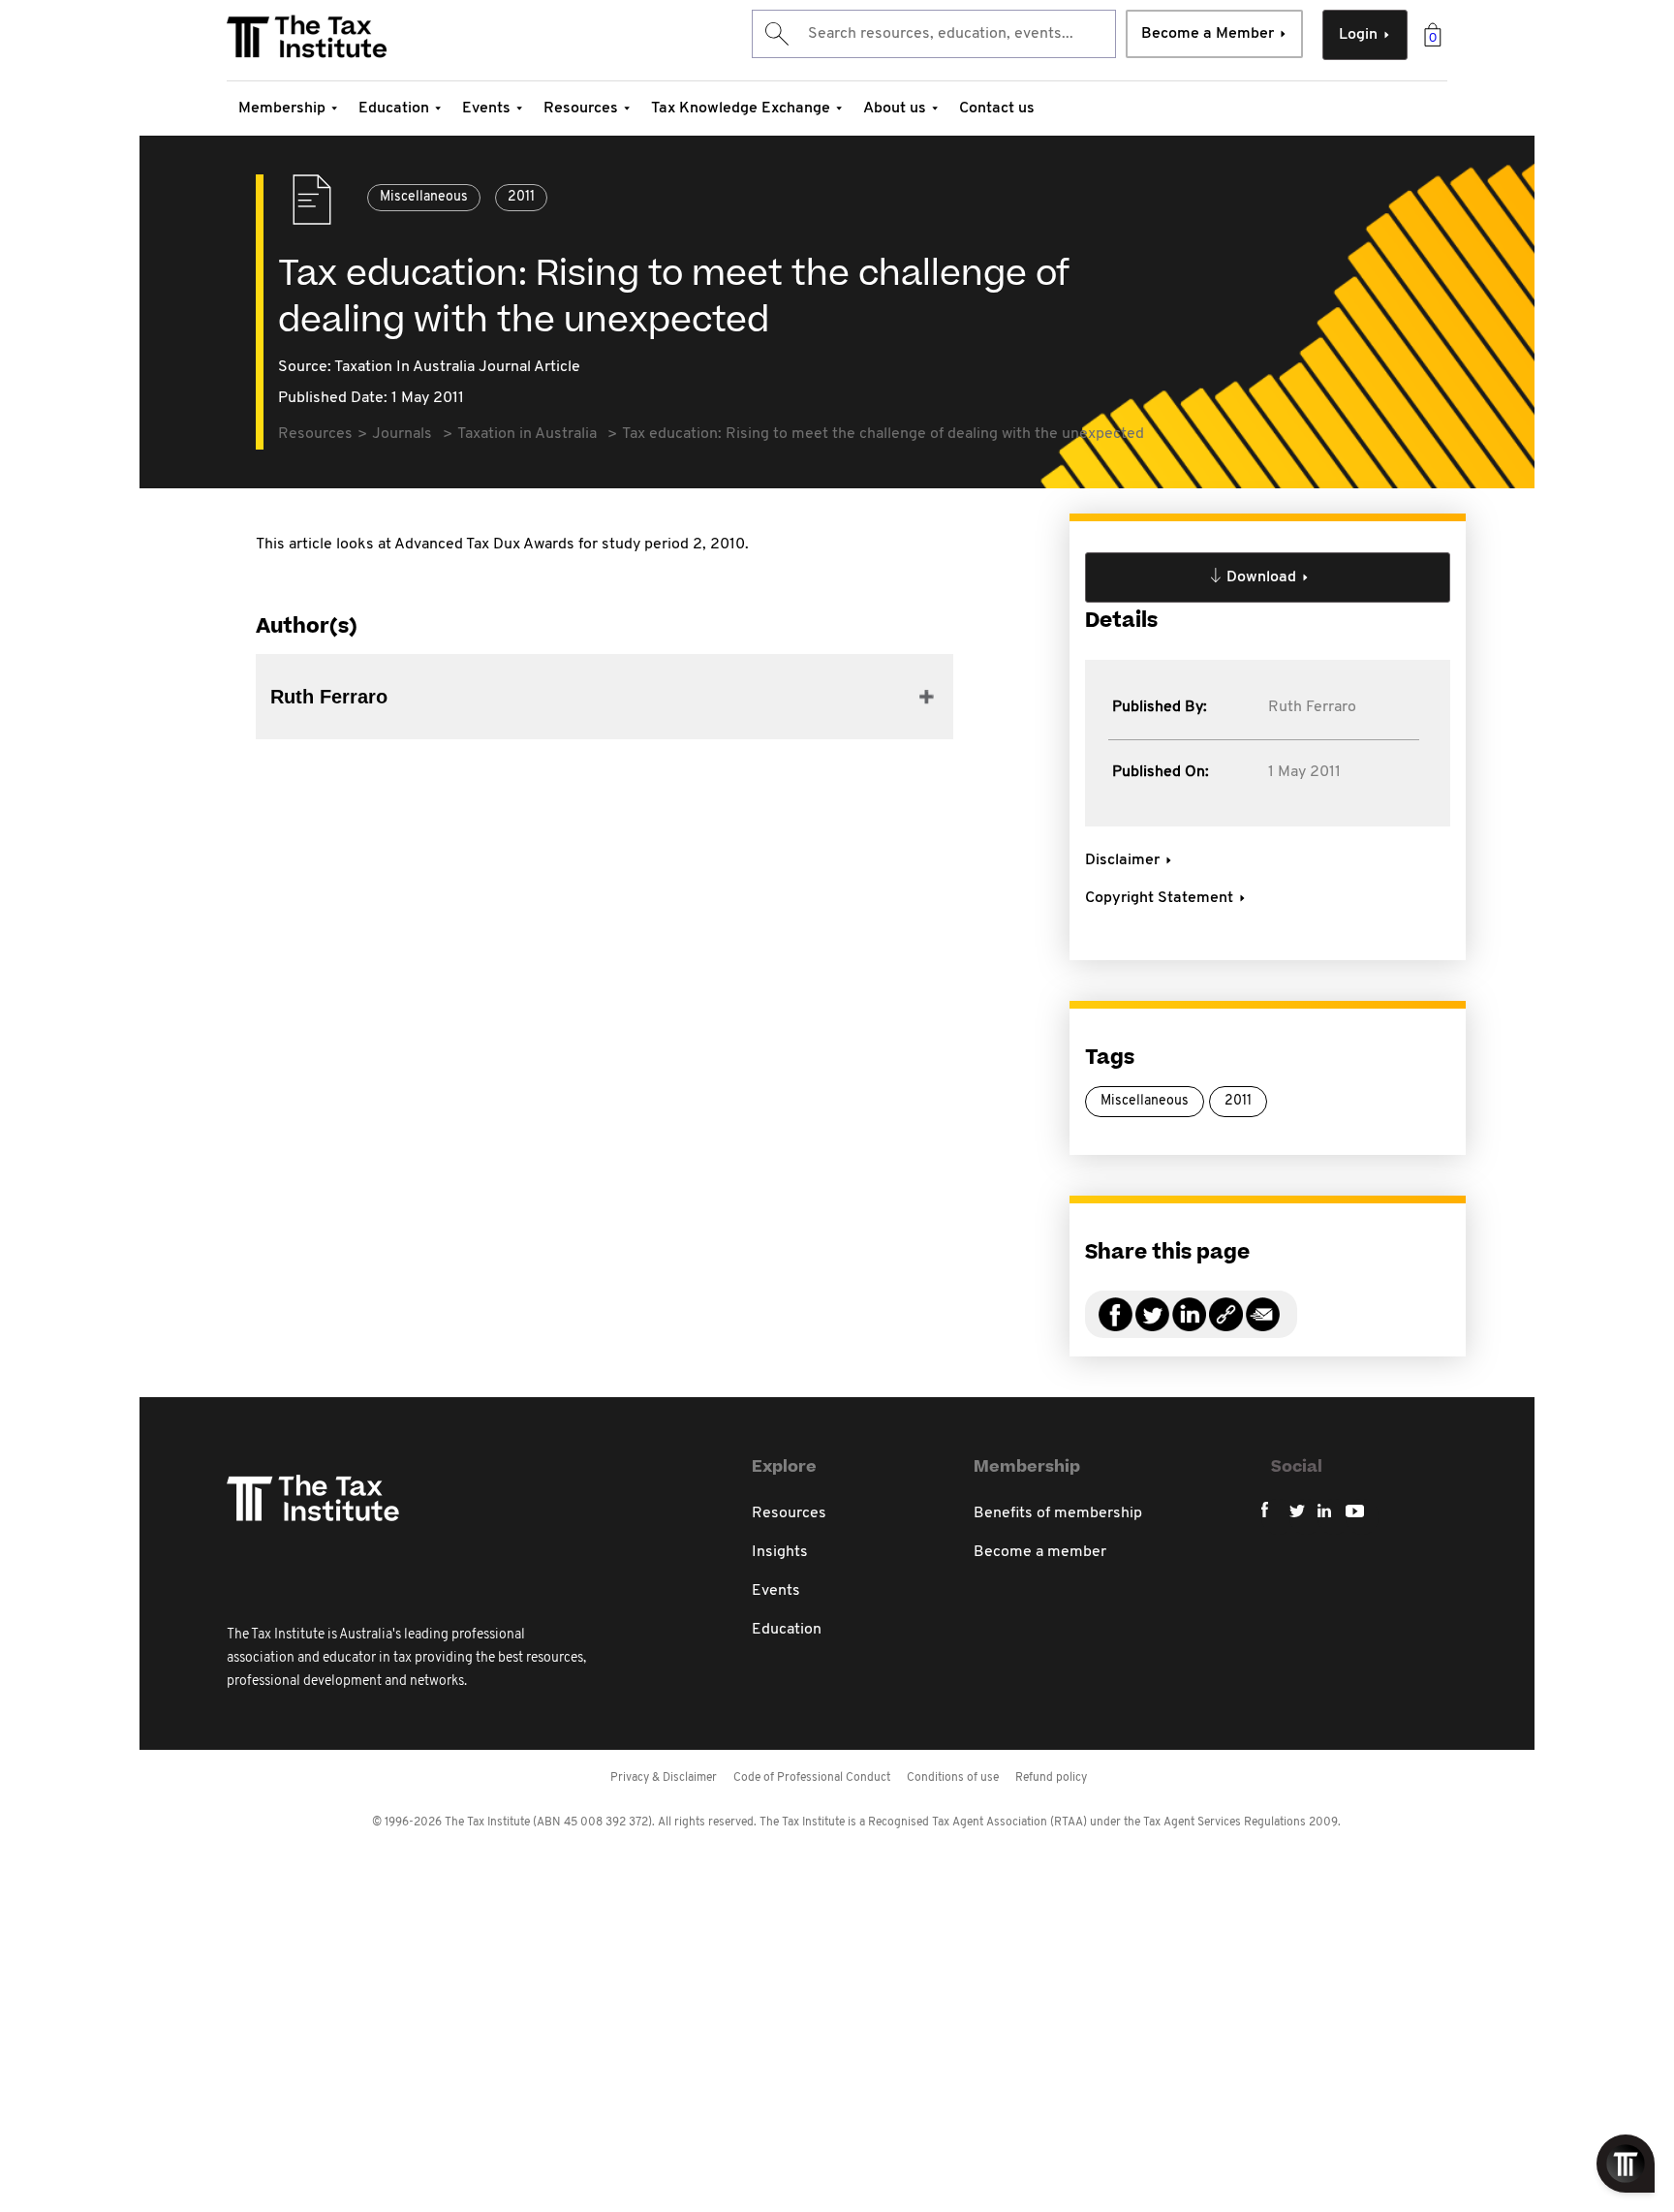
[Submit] (775, 34)
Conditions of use (953, 1778)
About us (895, 109)
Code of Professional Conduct (812, 1778)
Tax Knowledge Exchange (741, 109)
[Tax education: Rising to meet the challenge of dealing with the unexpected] (1226, 1326)
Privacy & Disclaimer (664, 1778)
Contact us (997, 109)
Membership (282, 109)
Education (394, 109)
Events (486, 109)
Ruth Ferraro (1312, 707)
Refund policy (1051, 1778)
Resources (581, 109)
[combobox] (934, 34)
